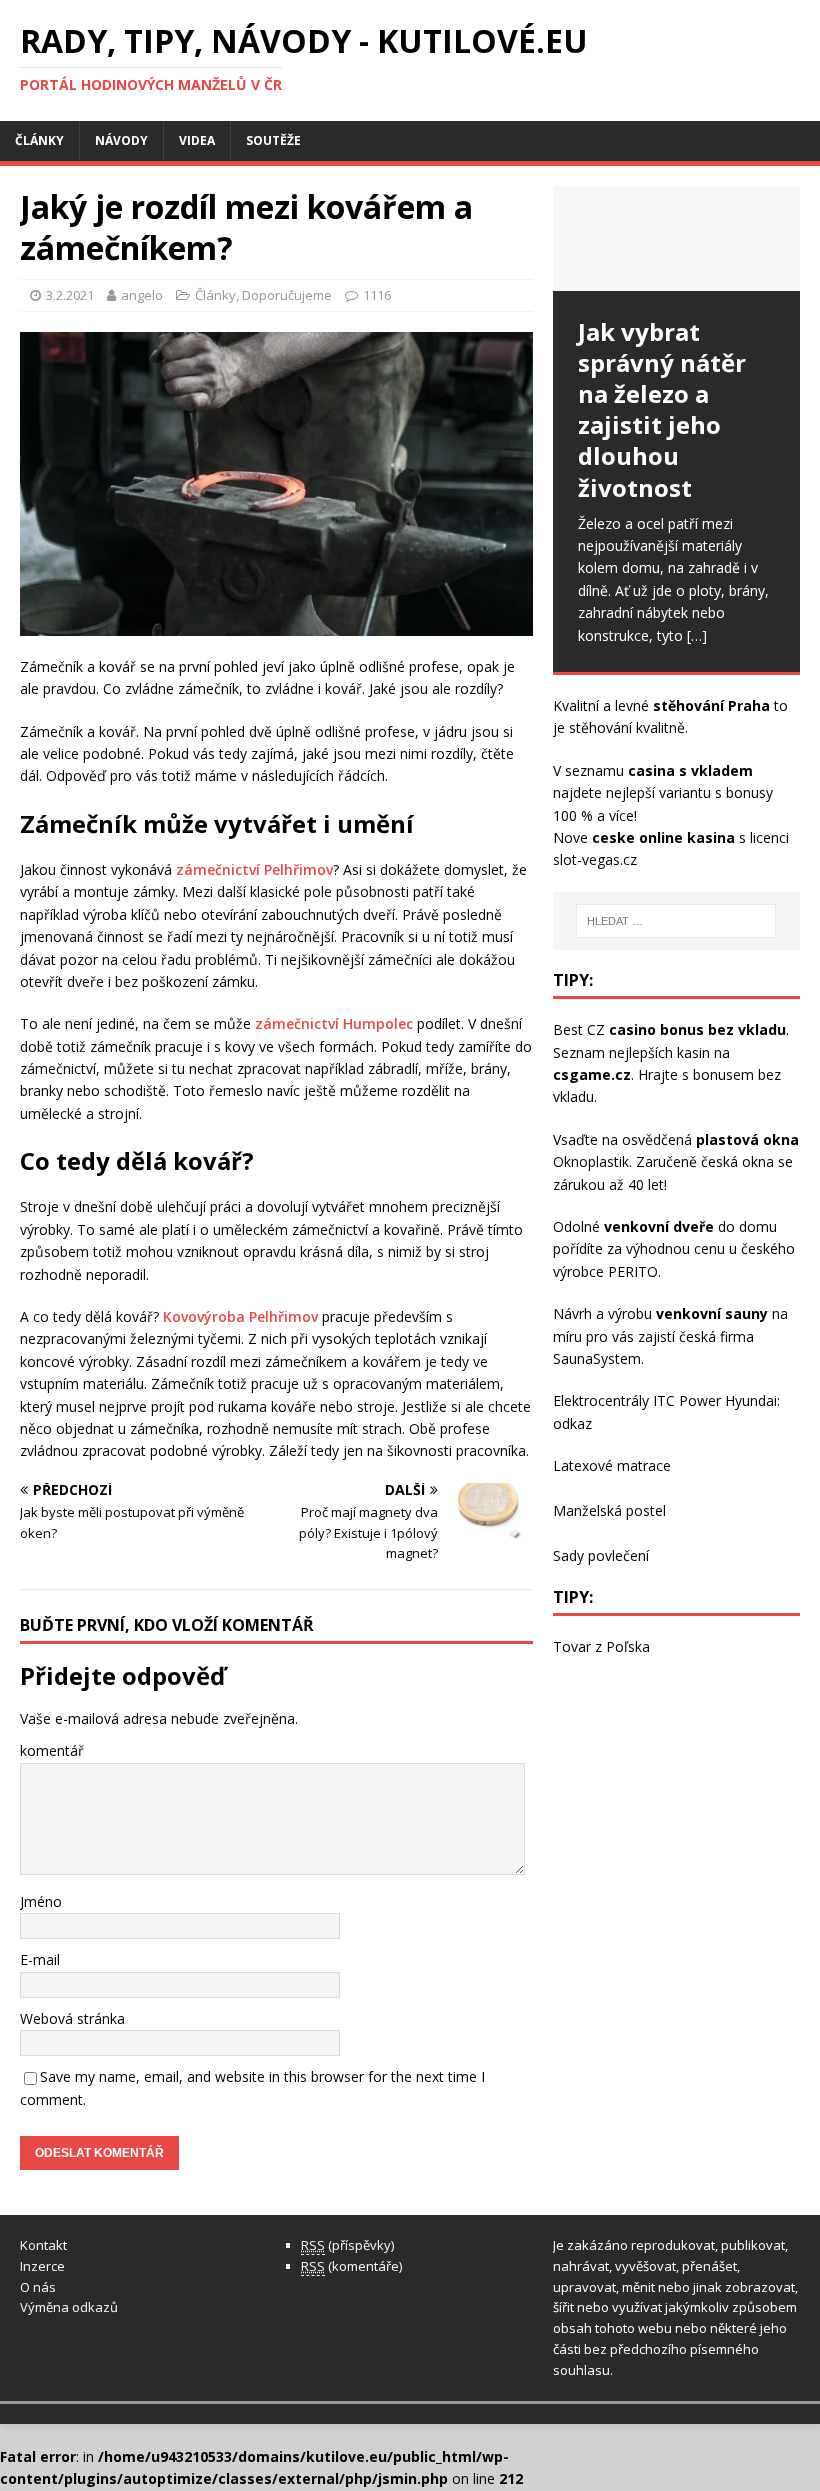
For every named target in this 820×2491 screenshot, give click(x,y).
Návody (121, 140)
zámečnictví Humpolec (334, 1023)
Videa (197, 140)
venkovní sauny (712, 1313)
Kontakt (43, 2245)
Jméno (41, 1901)
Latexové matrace (612, 1465)
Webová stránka (72, 2018)
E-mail (40, 1959)
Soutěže (273, 140)
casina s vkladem (690, 770)
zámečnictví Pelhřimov (254, 869)
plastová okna (747, 1139)
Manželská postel (609, 1510)
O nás (38, 2287)
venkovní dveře (659, 1226)
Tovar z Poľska (601, 1646)
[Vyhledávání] (676, 921)
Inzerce (42, 2266)
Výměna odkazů (69, 2307)
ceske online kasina (663, 837)
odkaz (572, 1423)
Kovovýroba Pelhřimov (240, 1316)
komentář (52, 1750)
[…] (697, 635)
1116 (377, 295)
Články (39, 140)
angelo (142, 295)
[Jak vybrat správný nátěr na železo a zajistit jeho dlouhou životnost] (676, 238)
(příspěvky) (347, 2245)
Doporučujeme (287, 295)
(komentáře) (351, 2266)
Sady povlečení (601, 1555)
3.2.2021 (70, 295)
